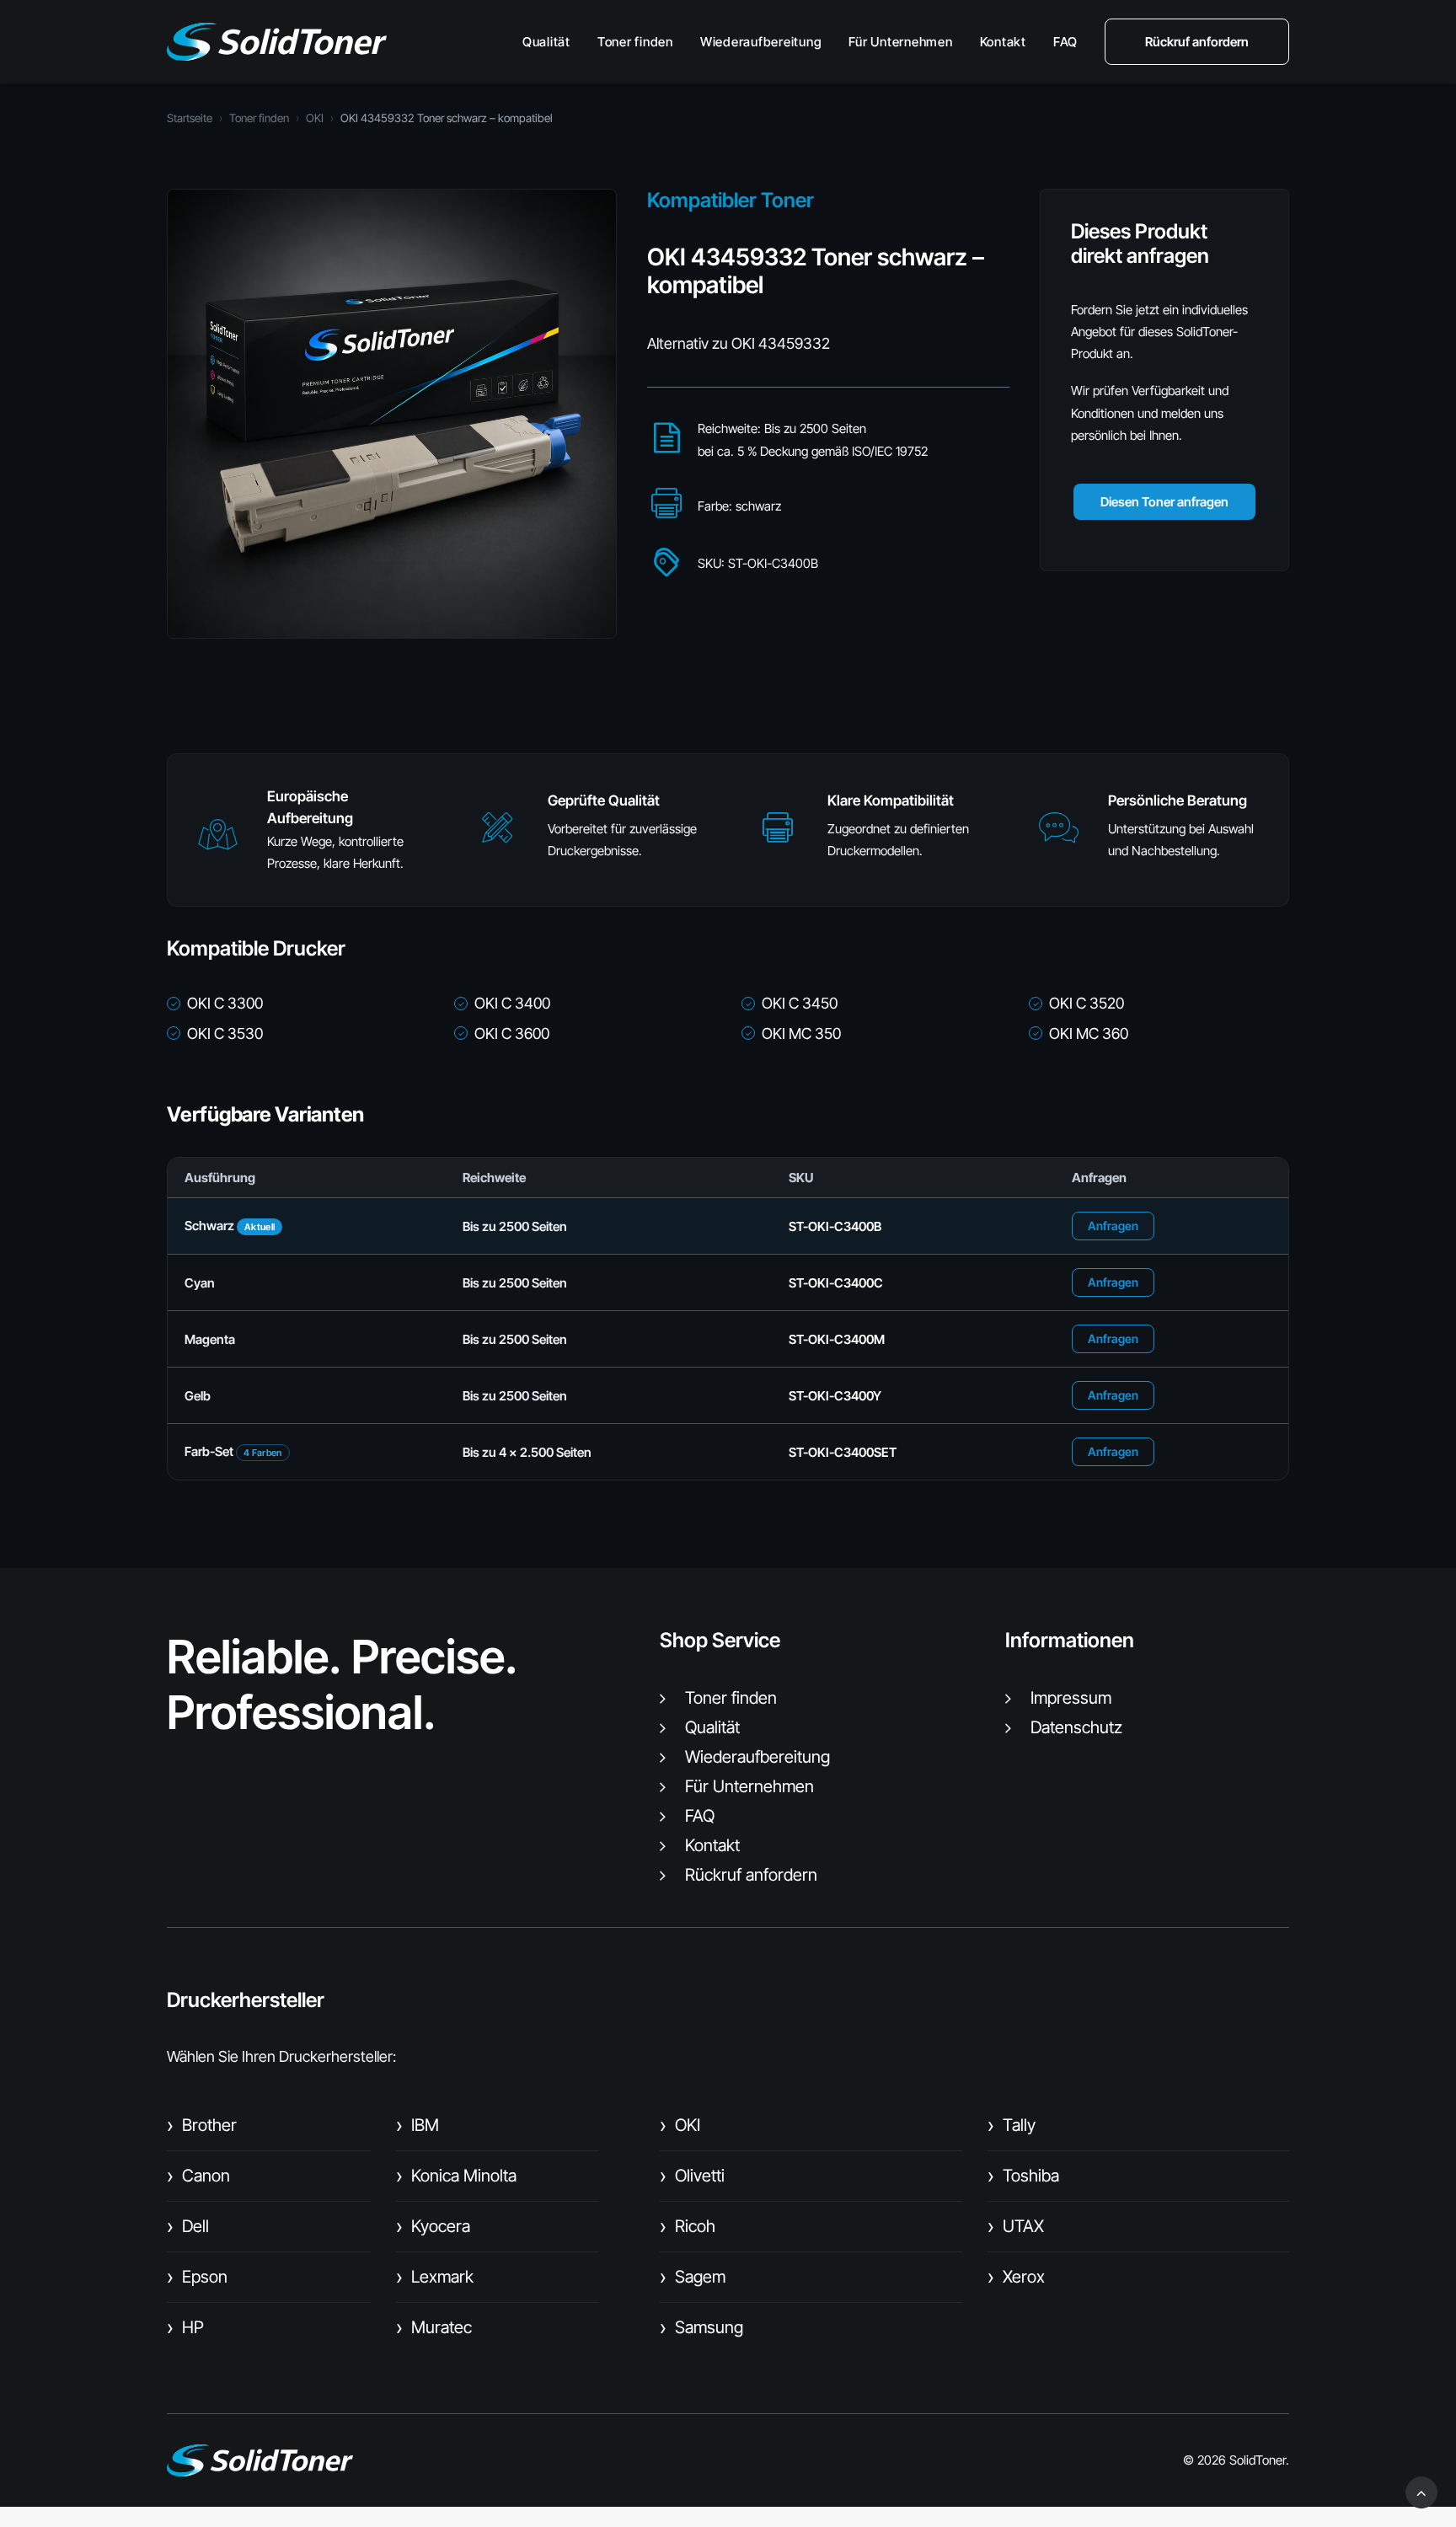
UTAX (1016, 2226)
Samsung (701, 2327)
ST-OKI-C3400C (836, 1283)
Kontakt (1003, 42)
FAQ (1065, 42)
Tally (1012, 2125)
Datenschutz (1076, 1727)
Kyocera (433, 2226)
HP (185, 2327)
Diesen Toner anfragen (1164, 502)
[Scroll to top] (1421, 2491)
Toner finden (635, 42)
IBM (418, 2125)
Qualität (546, 42)
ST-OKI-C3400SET (843, 1452)
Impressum (1071, 1698)
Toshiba (1023, 2176)
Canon (198, 2176)
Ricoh (688, 2226)
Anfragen (1113, 1226)
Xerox (1016, 2277)
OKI (315, 118)
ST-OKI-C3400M (837, 1339)
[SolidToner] (277, 42)
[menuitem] (552, 42)
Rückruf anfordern (751, 1875)
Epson (197, 2277)
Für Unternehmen (900, 42)
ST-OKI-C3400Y (835, 1396)
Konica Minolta (456, 2176)
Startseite (190, 118)
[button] (217, 842)
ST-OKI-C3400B (835, 1226)
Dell (188, 2226)
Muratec (434, 2327)
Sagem (693, 2277)
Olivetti (692, 2176)
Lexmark (435, 2277)
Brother (202, 2125)
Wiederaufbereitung (761, 42)
